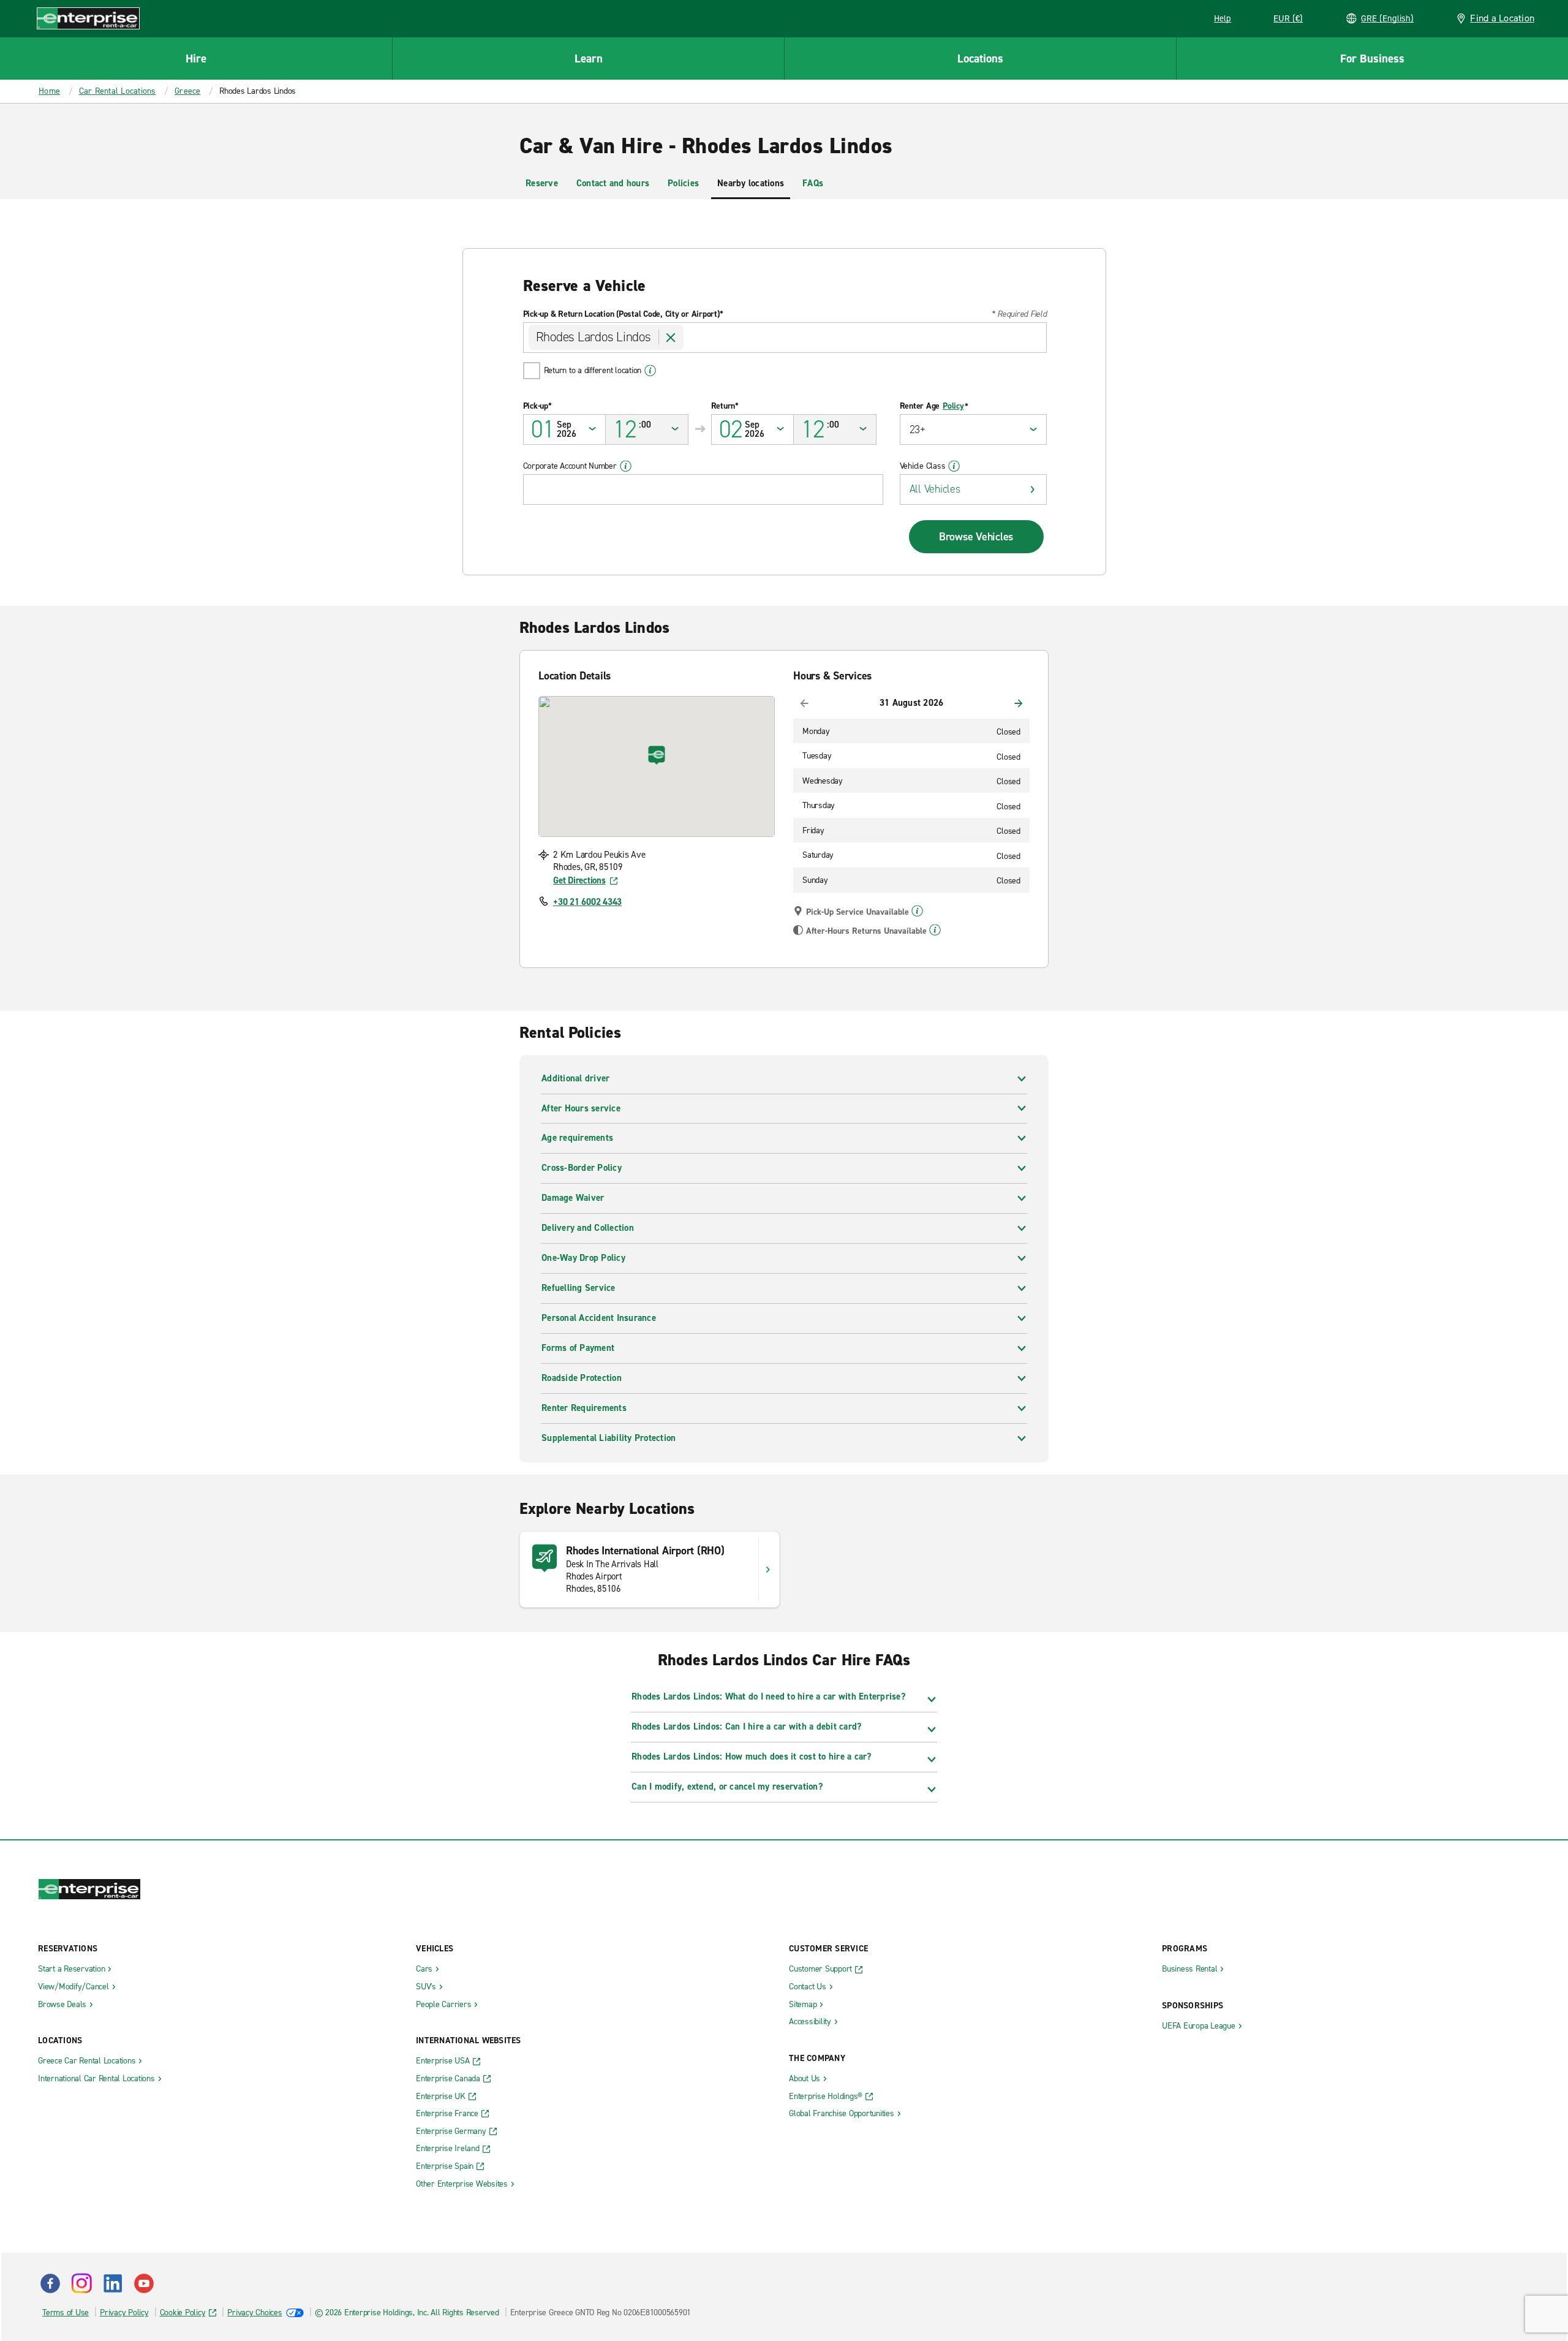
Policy (953, 406)
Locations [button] (980, 59)
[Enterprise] (88, 18)
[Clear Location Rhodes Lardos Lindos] (671, 338)
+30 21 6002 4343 (587, 902)
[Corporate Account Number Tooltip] (626, 466)
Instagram (81, 2283)
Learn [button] (589, 59)
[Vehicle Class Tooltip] (954, 466)
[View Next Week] (1019, 703)
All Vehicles (935, 489)
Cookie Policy (183, 2313)
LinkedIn (113, 2283)
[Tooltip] (917, 911)
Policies (683, 183)
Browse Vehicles (976, 537)
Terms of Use (66, 2313)
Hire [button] (196, 59)
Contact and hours (613, 183)
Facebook (50, 2283)
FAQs (813, 183)
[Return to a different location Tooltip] (650, 371)
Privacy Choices (254, 2313)
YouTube (144, 2283)
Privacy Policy (124, 2313)
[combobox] (785, 338)
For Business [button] (1372, 59)
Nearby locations (751, 183)
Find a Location (1502, 18)
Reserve (542, 183)
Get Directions (579, 880)
